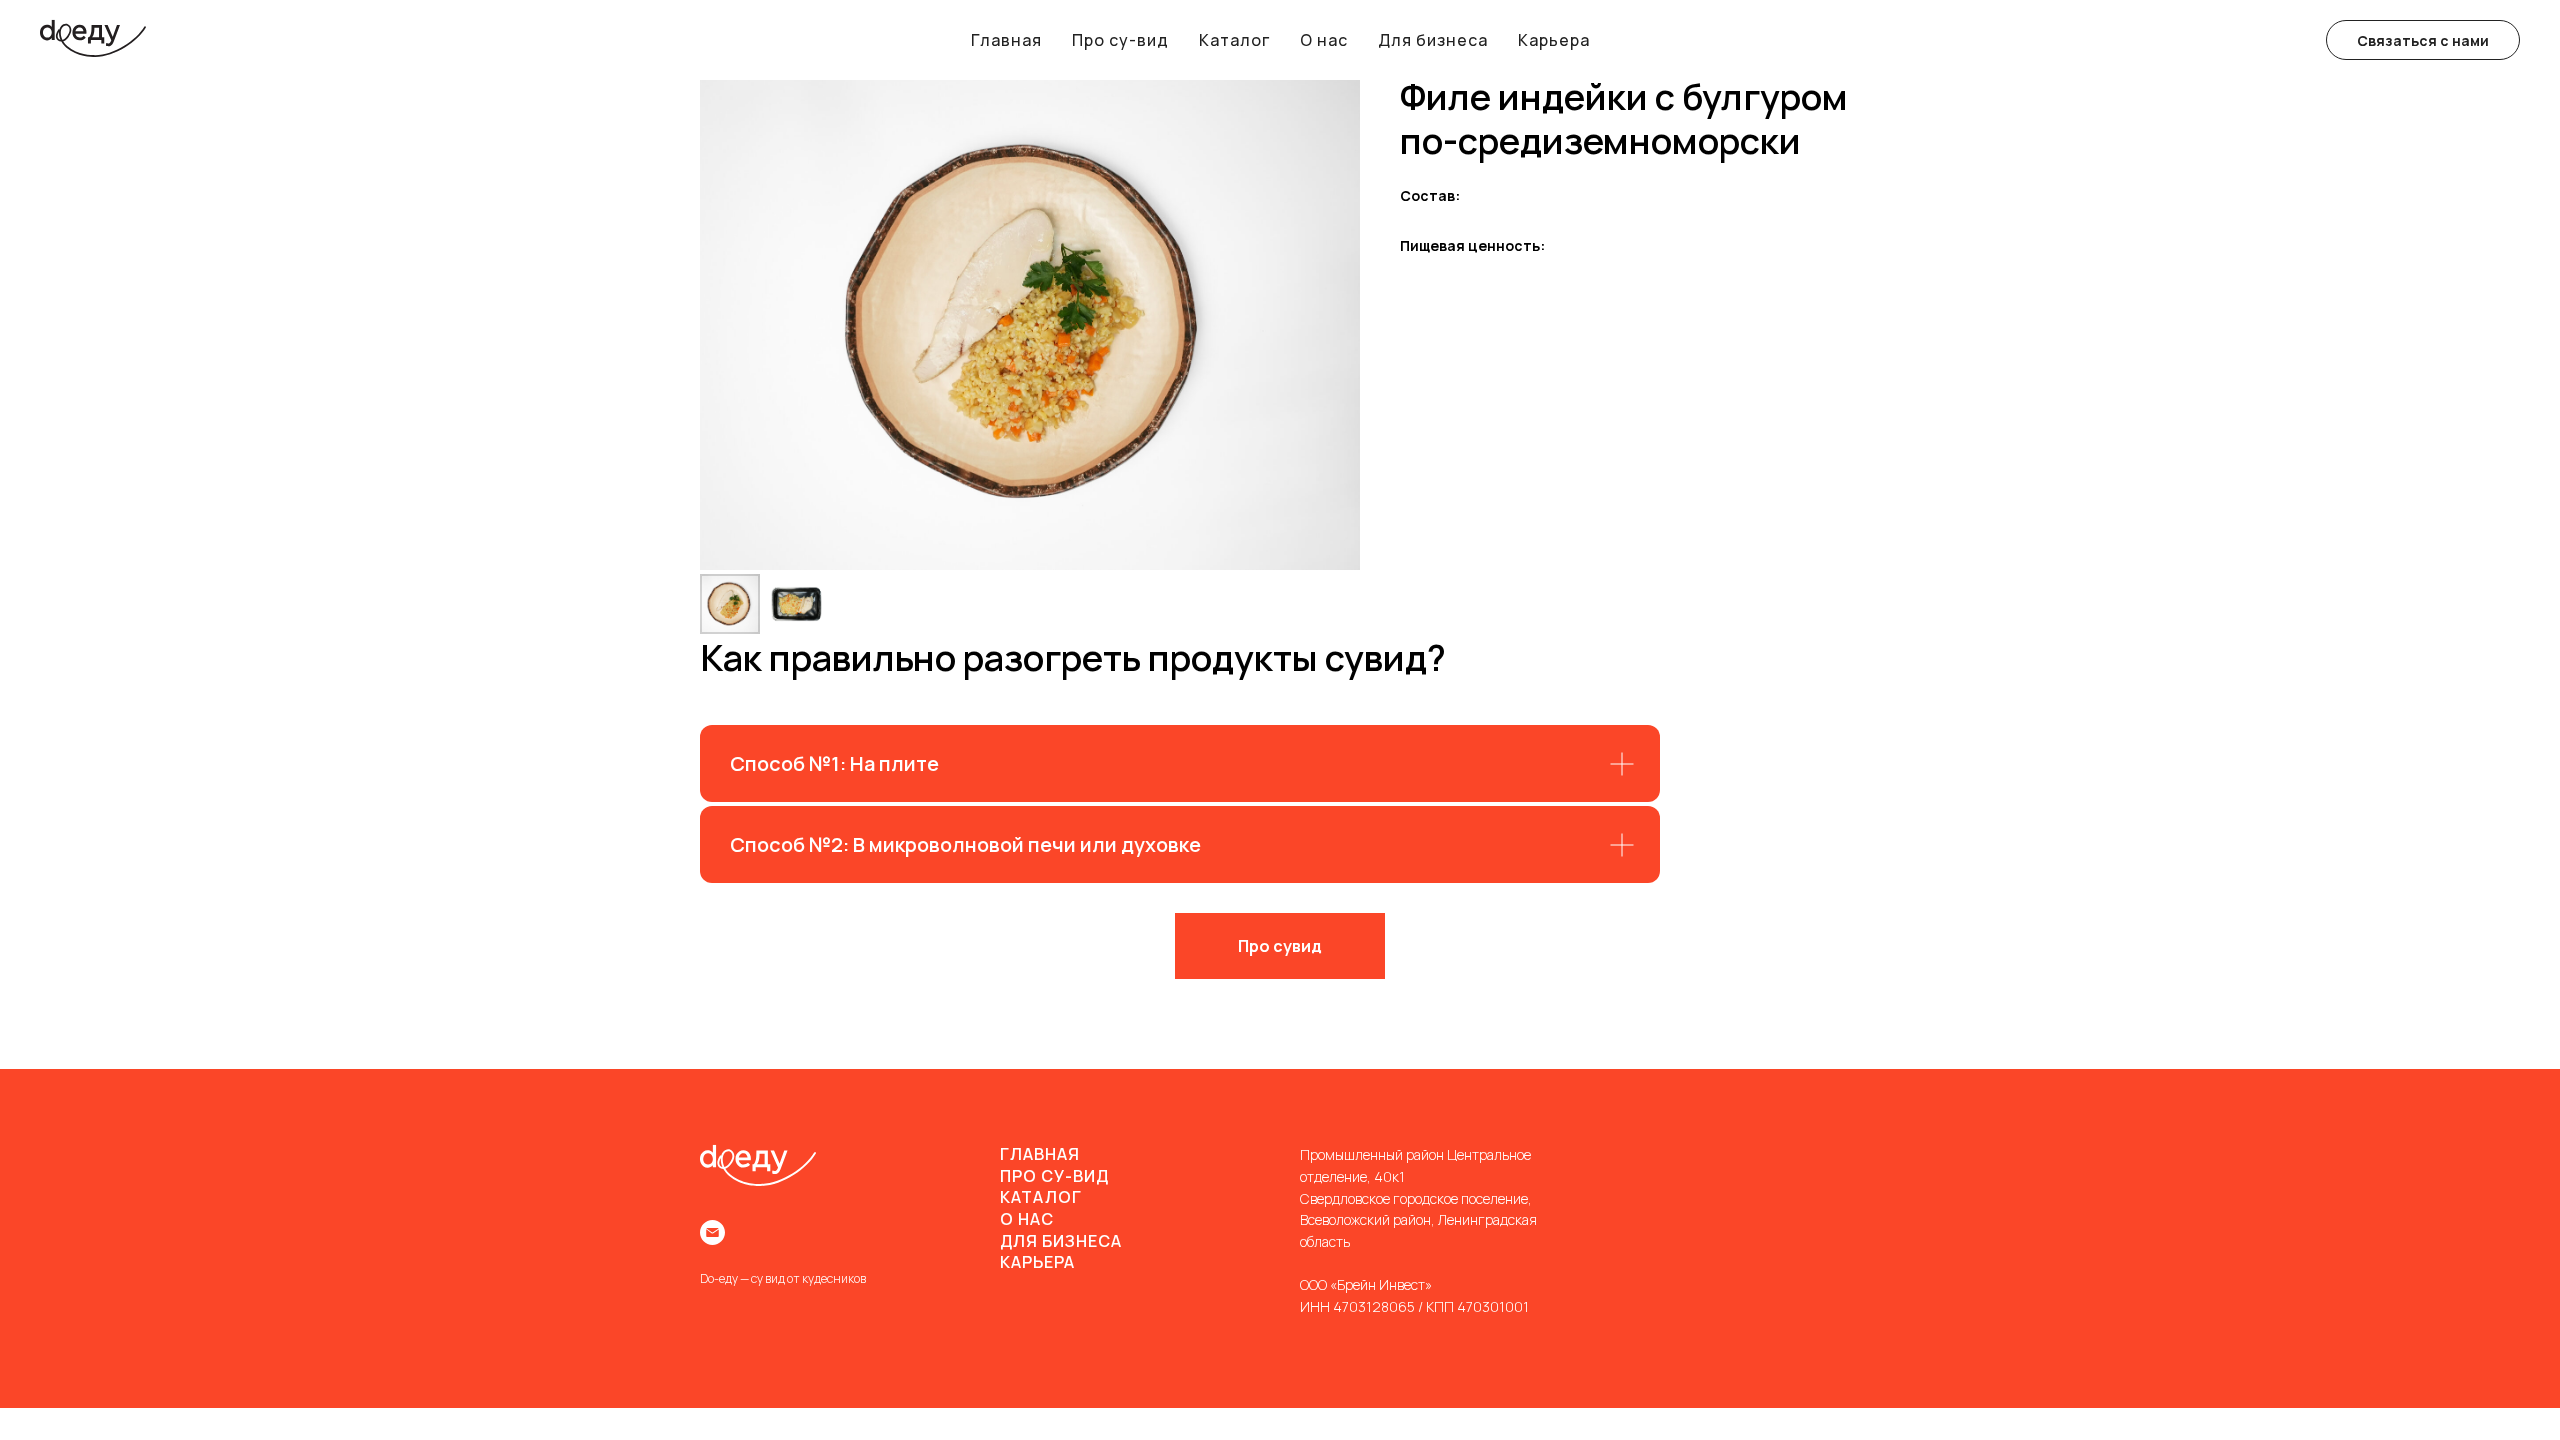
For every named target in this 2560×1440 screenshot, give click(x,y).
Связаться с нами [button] (2423, 40)
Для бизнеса (1433, 40)
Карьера (1554, 40)
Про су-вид (1120, 40)
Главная (1006, 40)
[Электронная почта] (712, 1232)
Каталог (1234, 40)
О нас (1324, 40)
